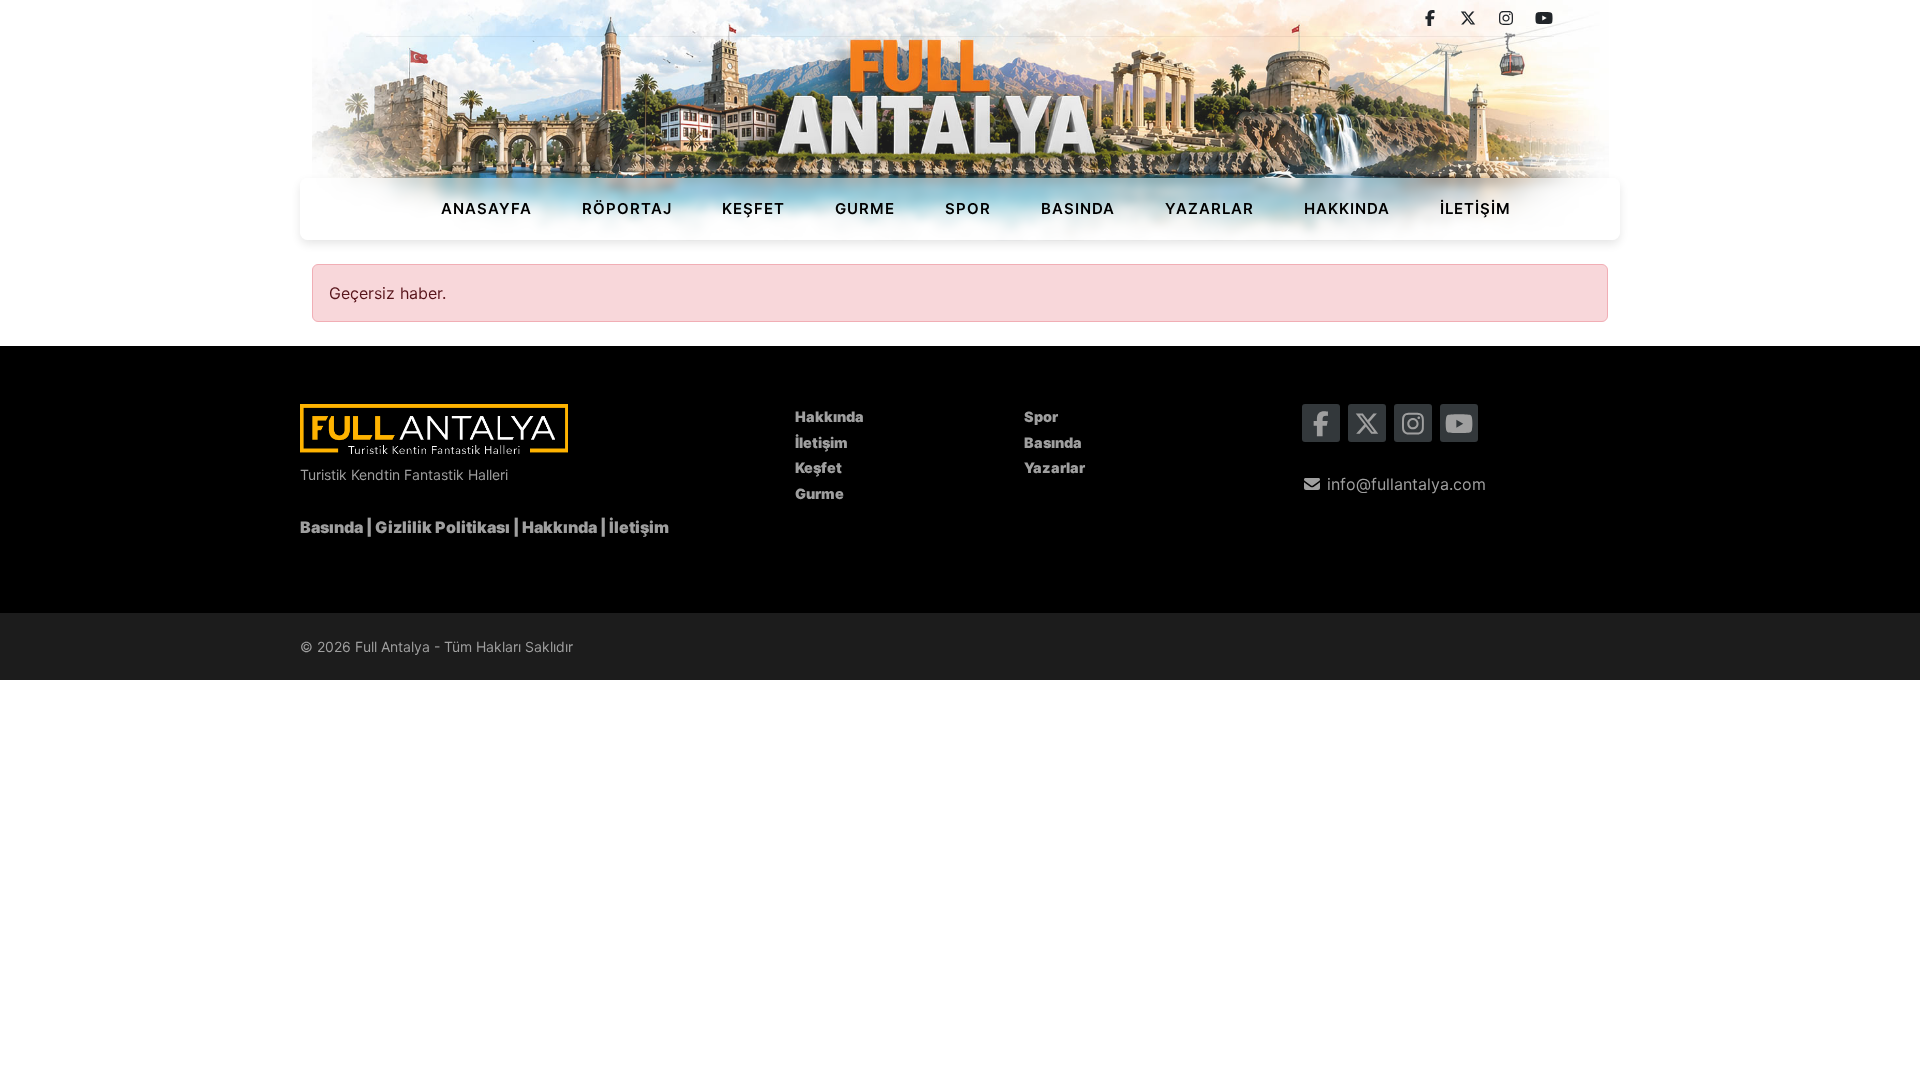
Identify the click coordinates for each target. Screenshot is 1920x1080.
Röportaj (627, 208)
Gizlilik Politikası (442, 527)
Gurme (865, 208)
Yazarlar (1209, 208)
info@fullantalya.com (1404, 484)
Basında (1078, 208)
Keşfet (753, 208)
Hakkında (1347, 208)
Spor (968, 208)
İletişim (1475, 208)
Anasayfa (486, 208)
